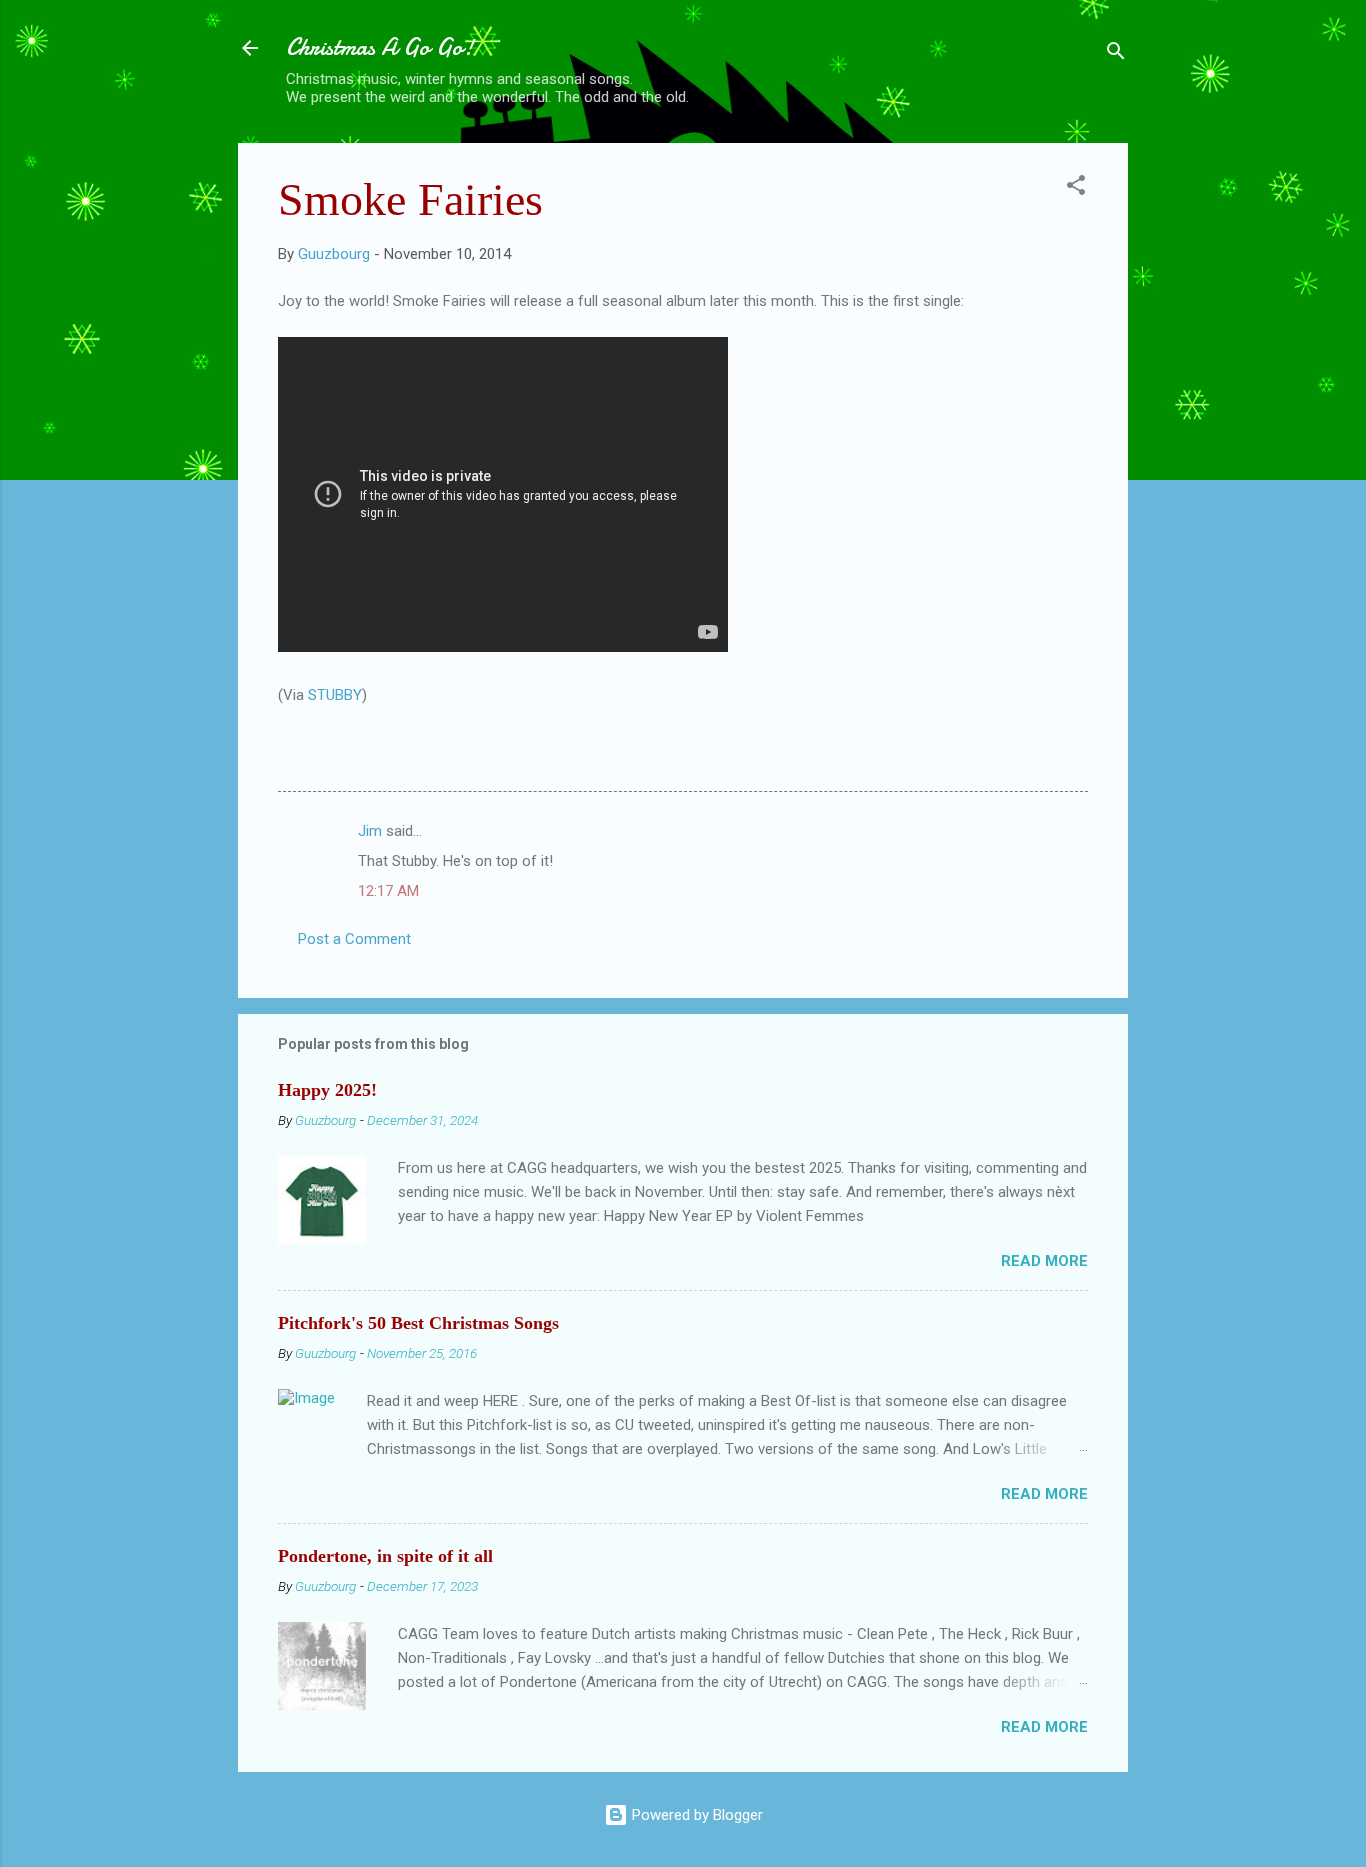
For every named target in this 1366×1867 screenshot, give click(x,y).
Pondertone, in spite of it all (385, 1556)
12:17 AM (388, 891)
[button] (1076, 188)
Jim (370, 831)
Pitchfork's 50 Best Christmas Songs (418, 1323)
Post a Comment (354, 939)
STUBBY (335, 695)
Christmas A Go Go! (380, 47)
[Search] (1116, 54)
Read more (1044, 1261)
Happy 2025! (327, 1090)
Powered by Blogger (695, 1815)
